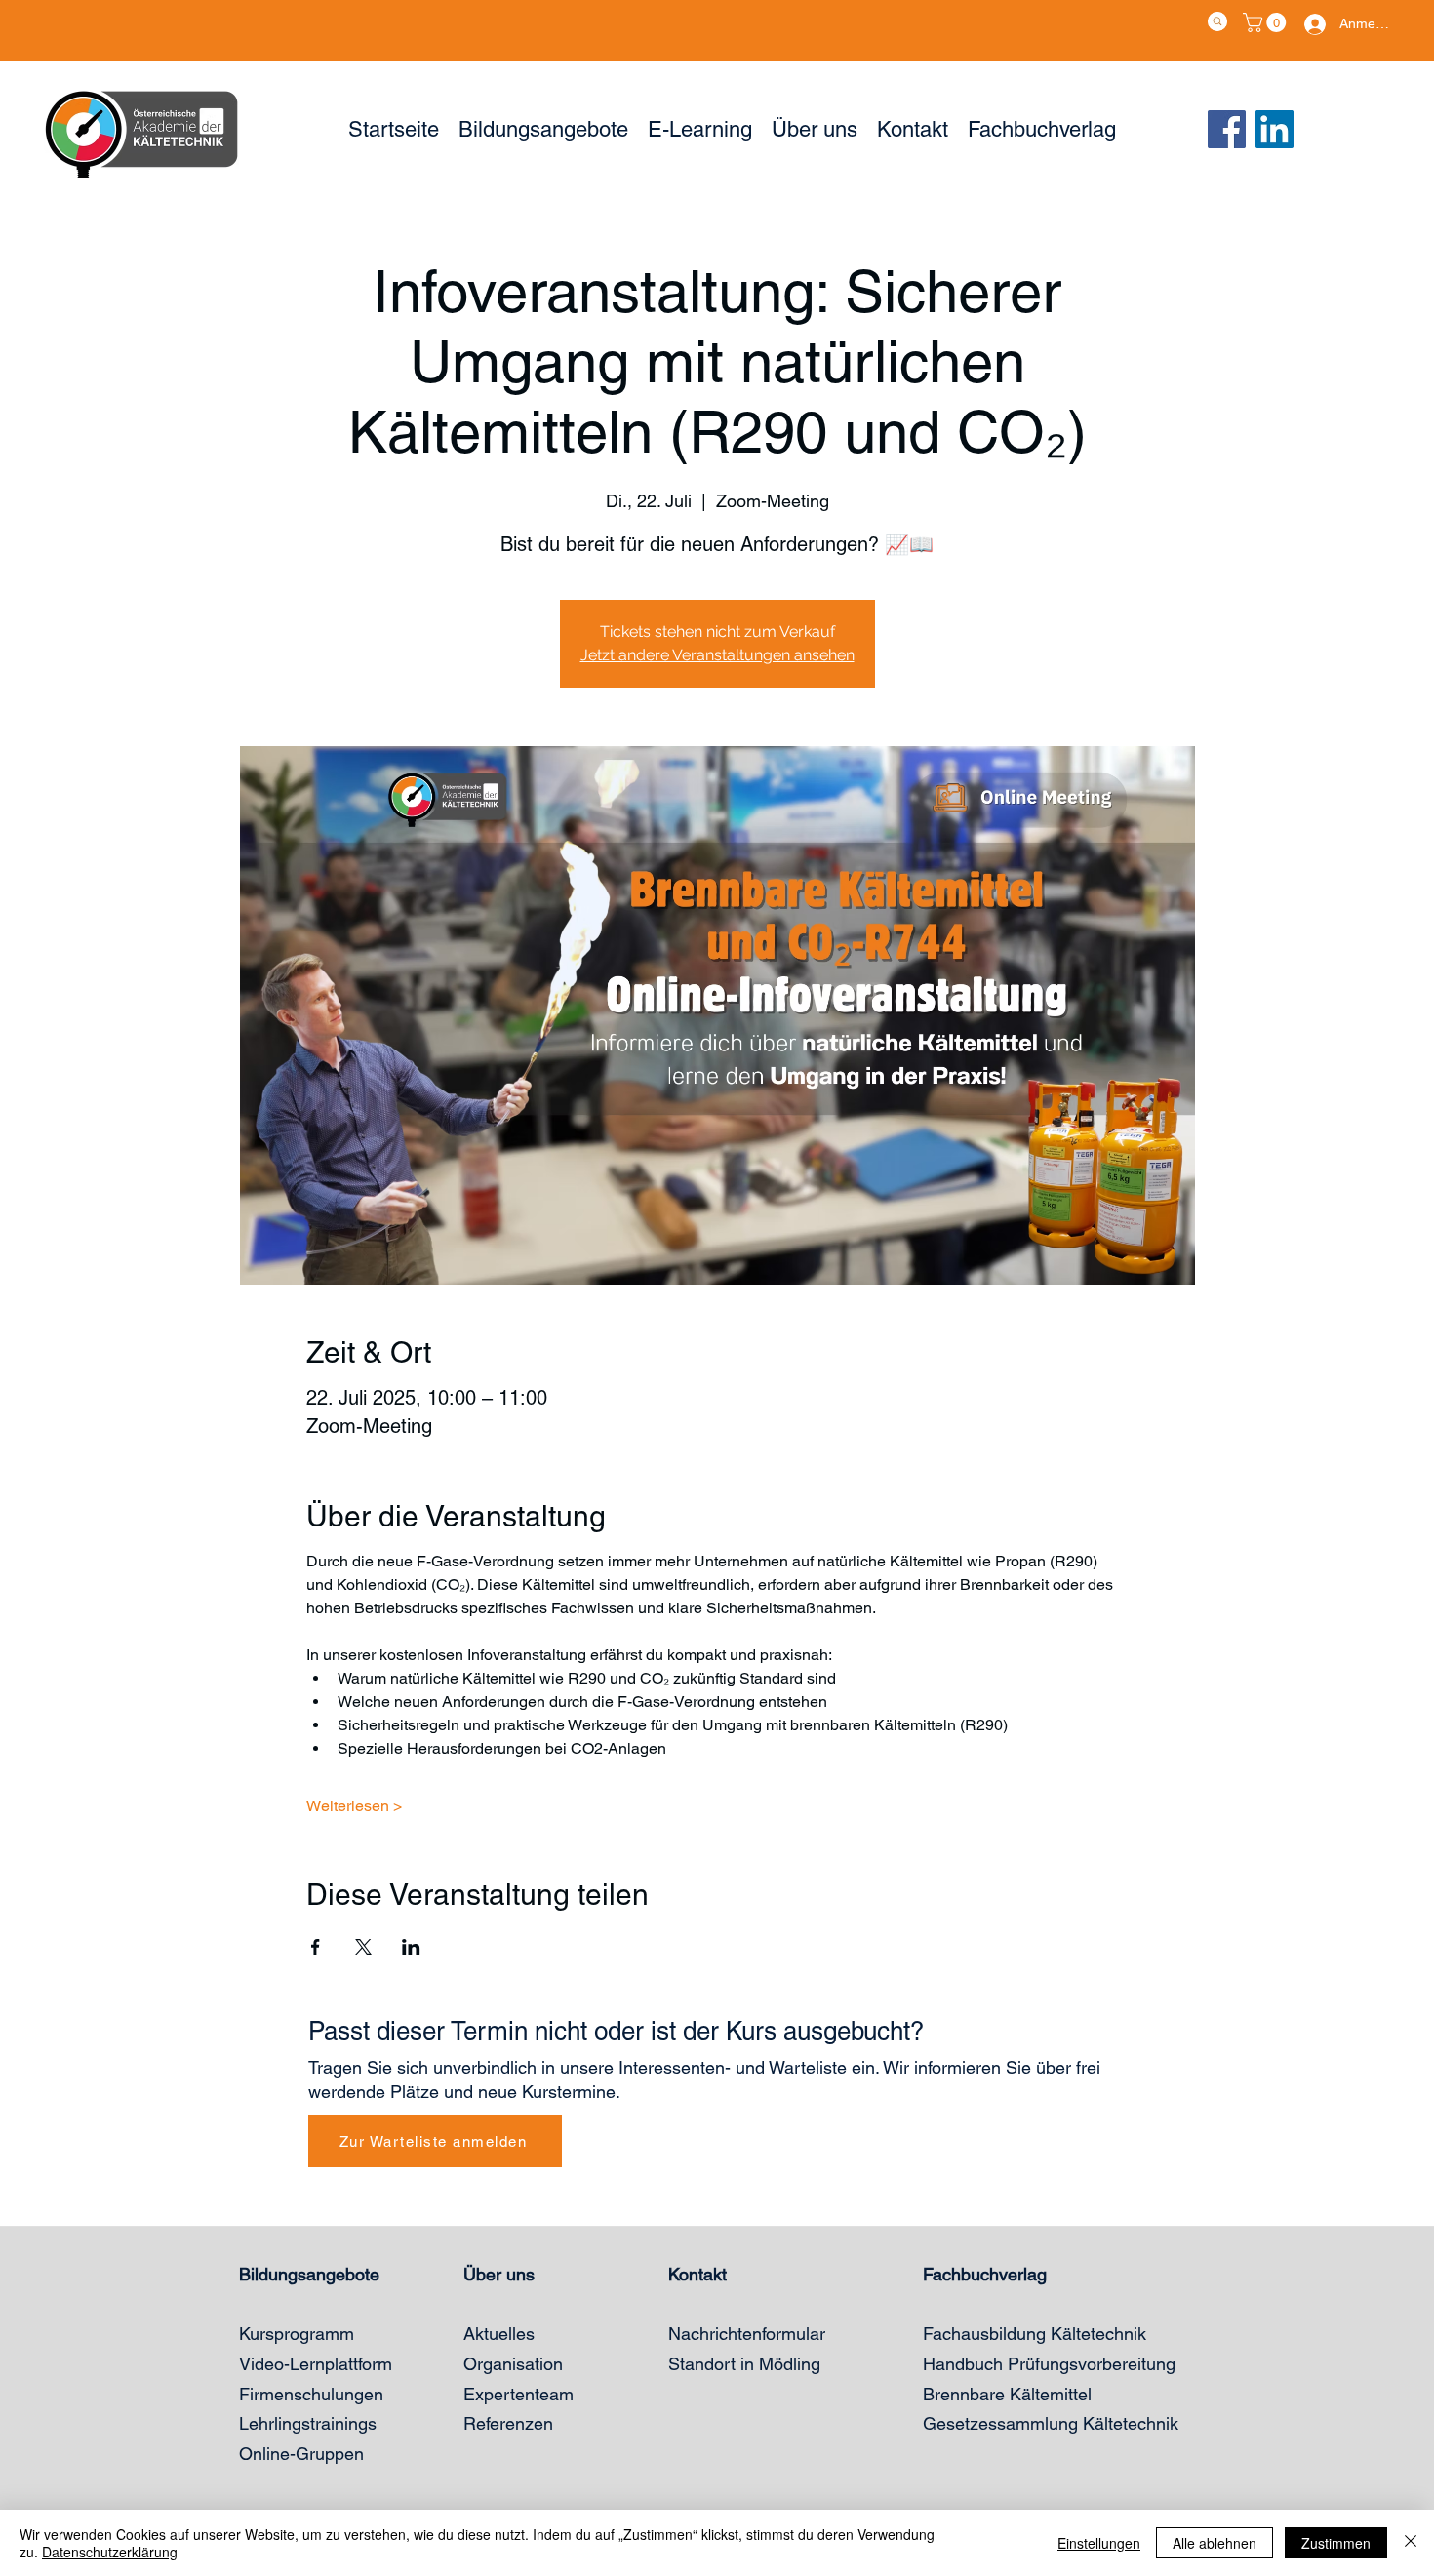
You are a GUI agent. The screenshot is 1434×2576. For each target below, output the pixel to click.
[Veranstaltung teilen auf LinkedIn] (411, 1947)
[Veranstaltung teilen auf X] (363, 1947)
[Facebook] (1227, 129)
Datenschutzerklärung (110, 2552)
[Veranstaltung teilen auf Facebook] (316, 1947)
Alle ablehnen (1215, 2543)
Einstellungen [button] (1099, 2543)
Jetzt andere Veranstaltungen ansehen (717, 655)
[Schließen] (1411, 2543)
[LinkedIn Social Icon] (1275, 129)
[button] (1267, 22)
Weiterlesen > (354, 1806)
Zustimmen (1336, 2543)
